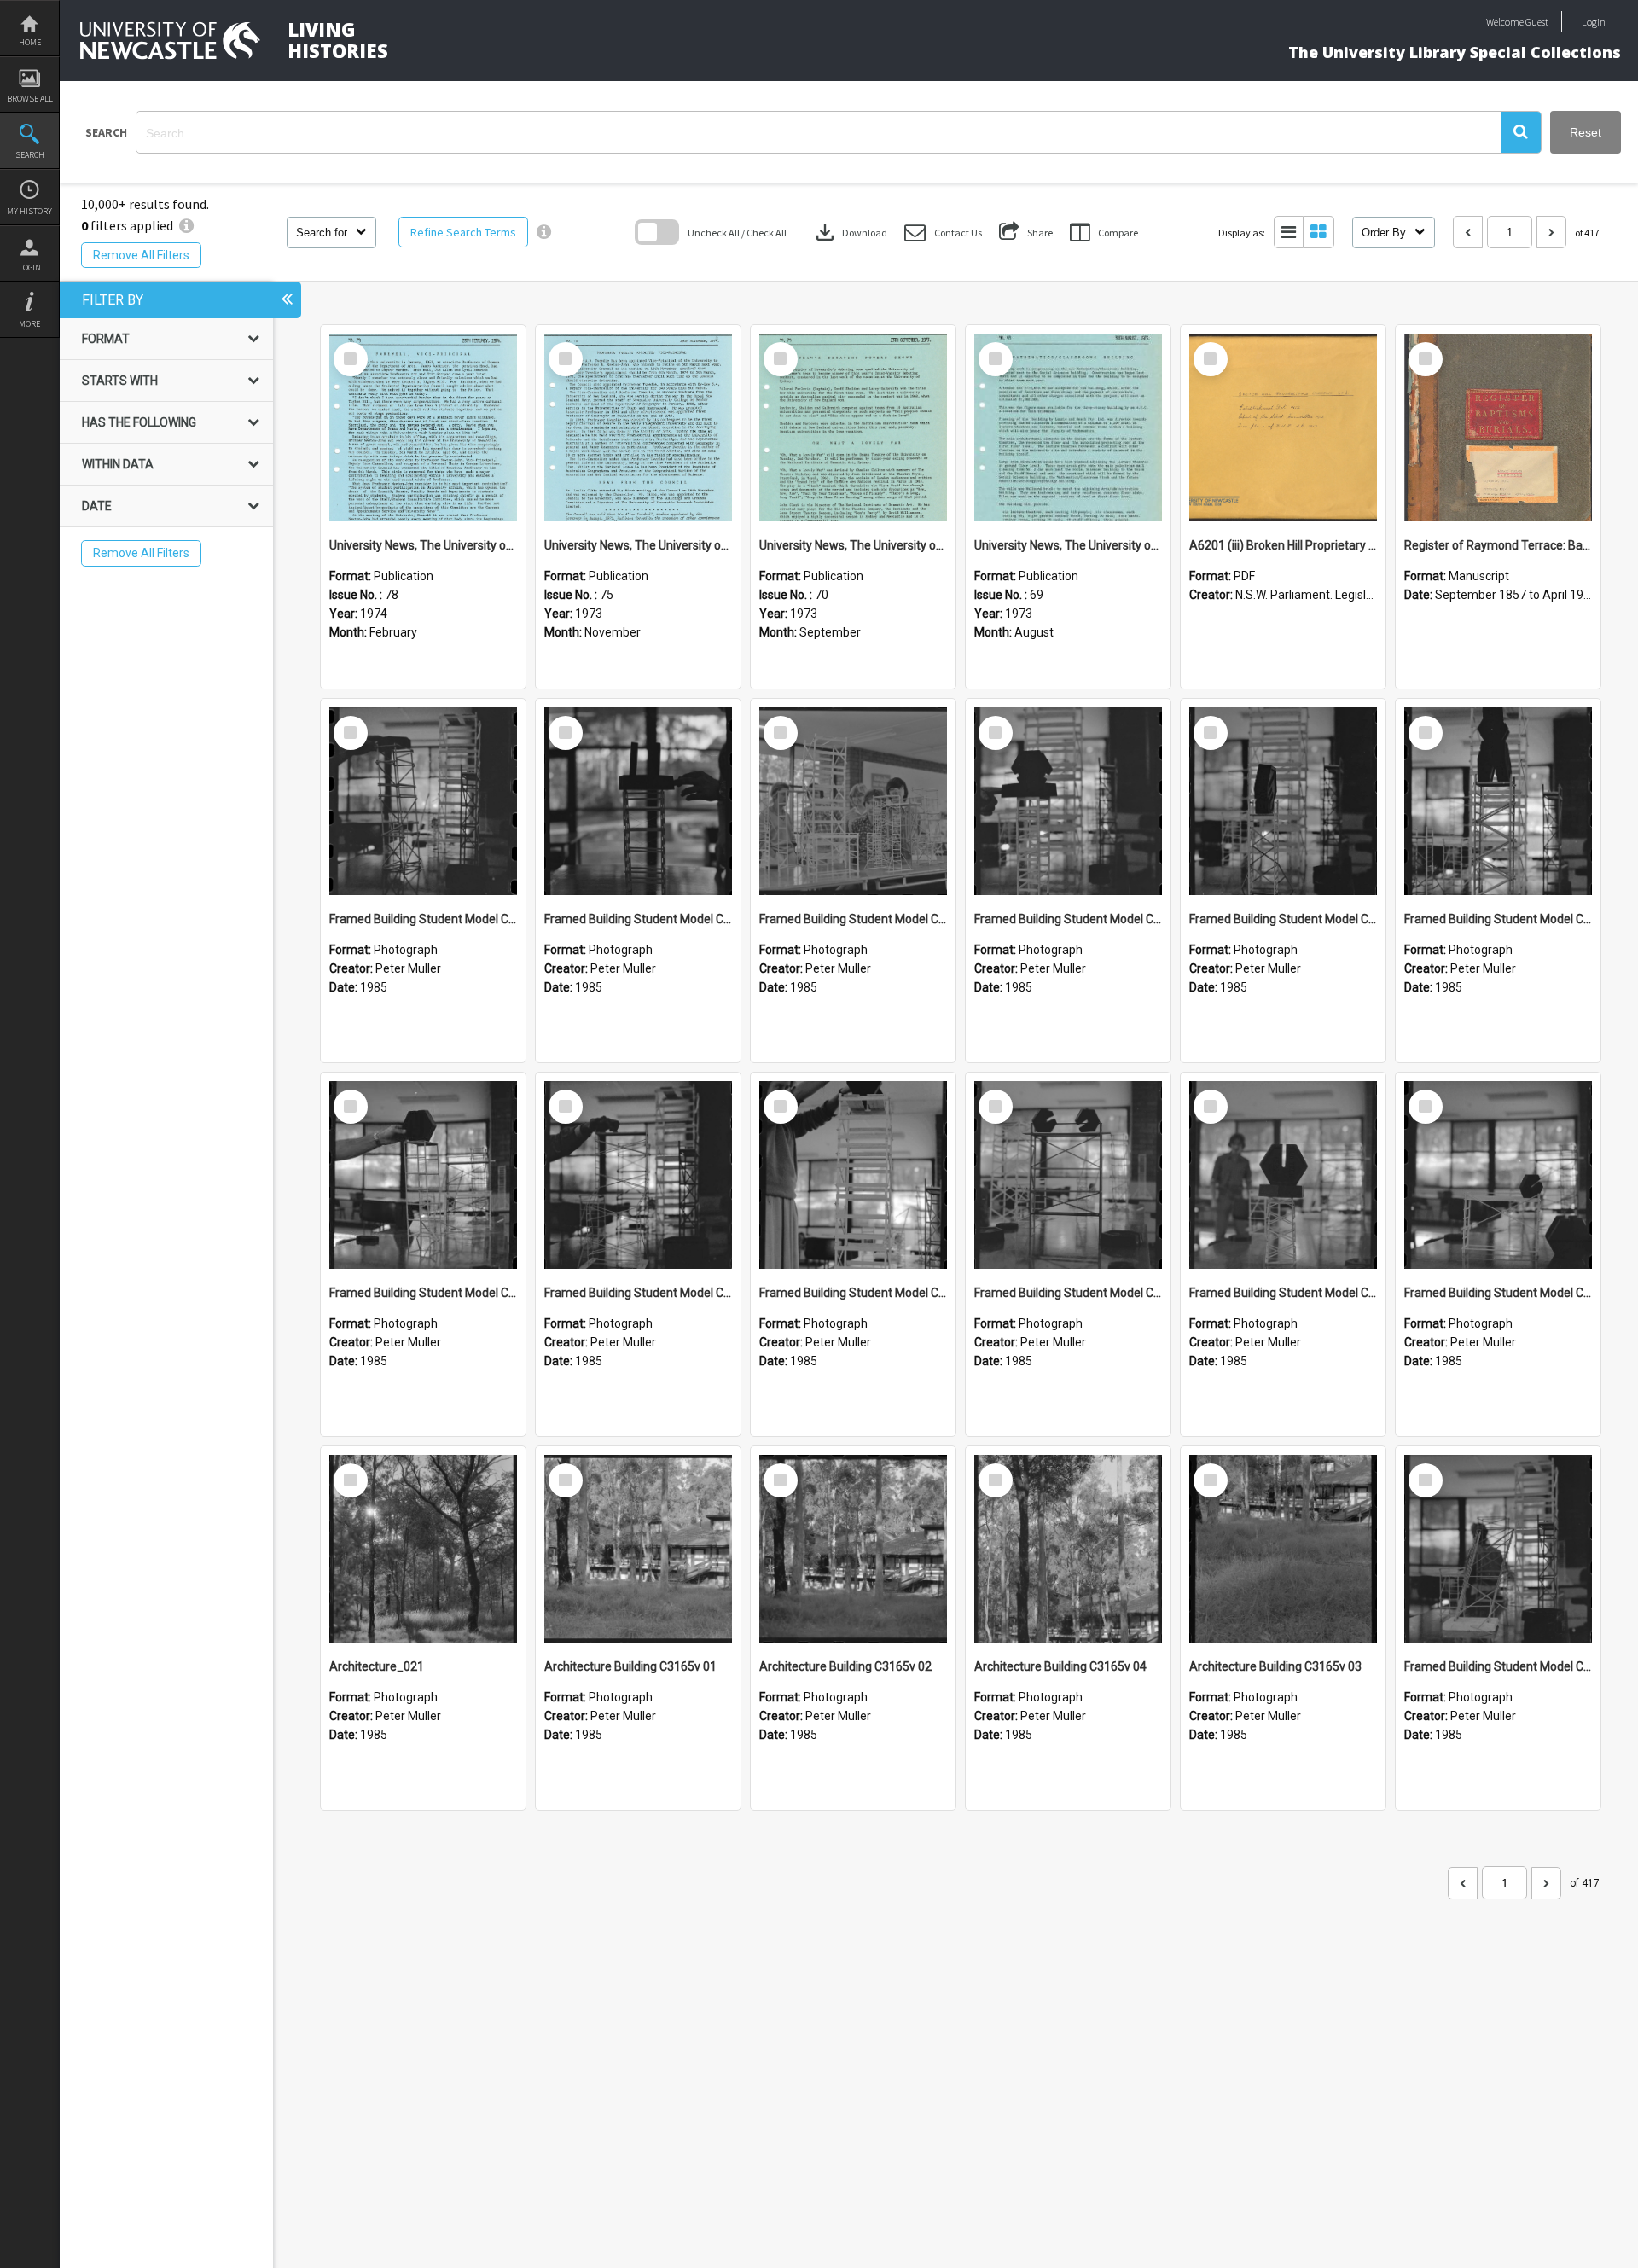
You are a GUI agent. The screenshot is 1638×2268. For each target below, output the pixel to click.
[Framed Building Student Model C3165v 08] (1498, 801)
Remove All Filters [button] (141, 255)
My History (29, 211)
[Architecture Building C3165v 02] (853, 1549)
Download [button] (850, 232)
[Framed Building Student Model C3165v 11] (853, 801)
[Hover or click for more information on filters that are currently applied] (186, 225)
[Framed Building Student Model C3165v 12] (638, 801)
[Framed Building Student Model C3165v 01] (1498, 1549)
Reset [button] (1586, 132)
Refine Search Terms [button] (463, 232)
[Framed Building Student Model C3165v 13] (423, 801)
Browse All (30, 99)
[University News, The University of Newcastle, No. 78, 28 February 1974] (423, 427)
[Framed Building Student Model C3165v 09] (1283, 801)
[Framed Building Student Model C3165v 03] (1283, 1175)
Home (30, 42)
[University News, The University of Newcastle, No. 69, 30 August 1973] (1068, 427)
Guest (1537, 22)
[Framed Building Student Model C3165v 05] (853, 1175)
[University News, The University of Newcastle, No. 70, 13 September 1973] (853, 427)
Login (30, 268)
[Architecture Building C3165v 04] (1068, 1549)
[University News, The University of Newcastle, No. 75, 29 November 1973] (638, 427)
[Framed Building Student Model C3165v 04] (1068, 1175)
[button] (1521, 132)
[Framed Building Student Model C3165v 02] (1498, 1175)
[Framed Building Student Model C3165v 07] (423, 1175)
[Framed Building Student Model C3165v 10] (1068, 801)
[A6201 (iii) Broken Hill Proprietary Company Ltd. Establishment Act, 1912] (1283, 427)
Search (30, 155)
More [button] (29, 324)
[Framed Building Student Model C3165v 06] (638, 1175)
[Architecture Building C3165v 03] (1283, 1549)
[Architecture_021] (423, 1549)
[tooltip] (544, 232)
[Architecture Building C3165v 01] (638, 1549)
